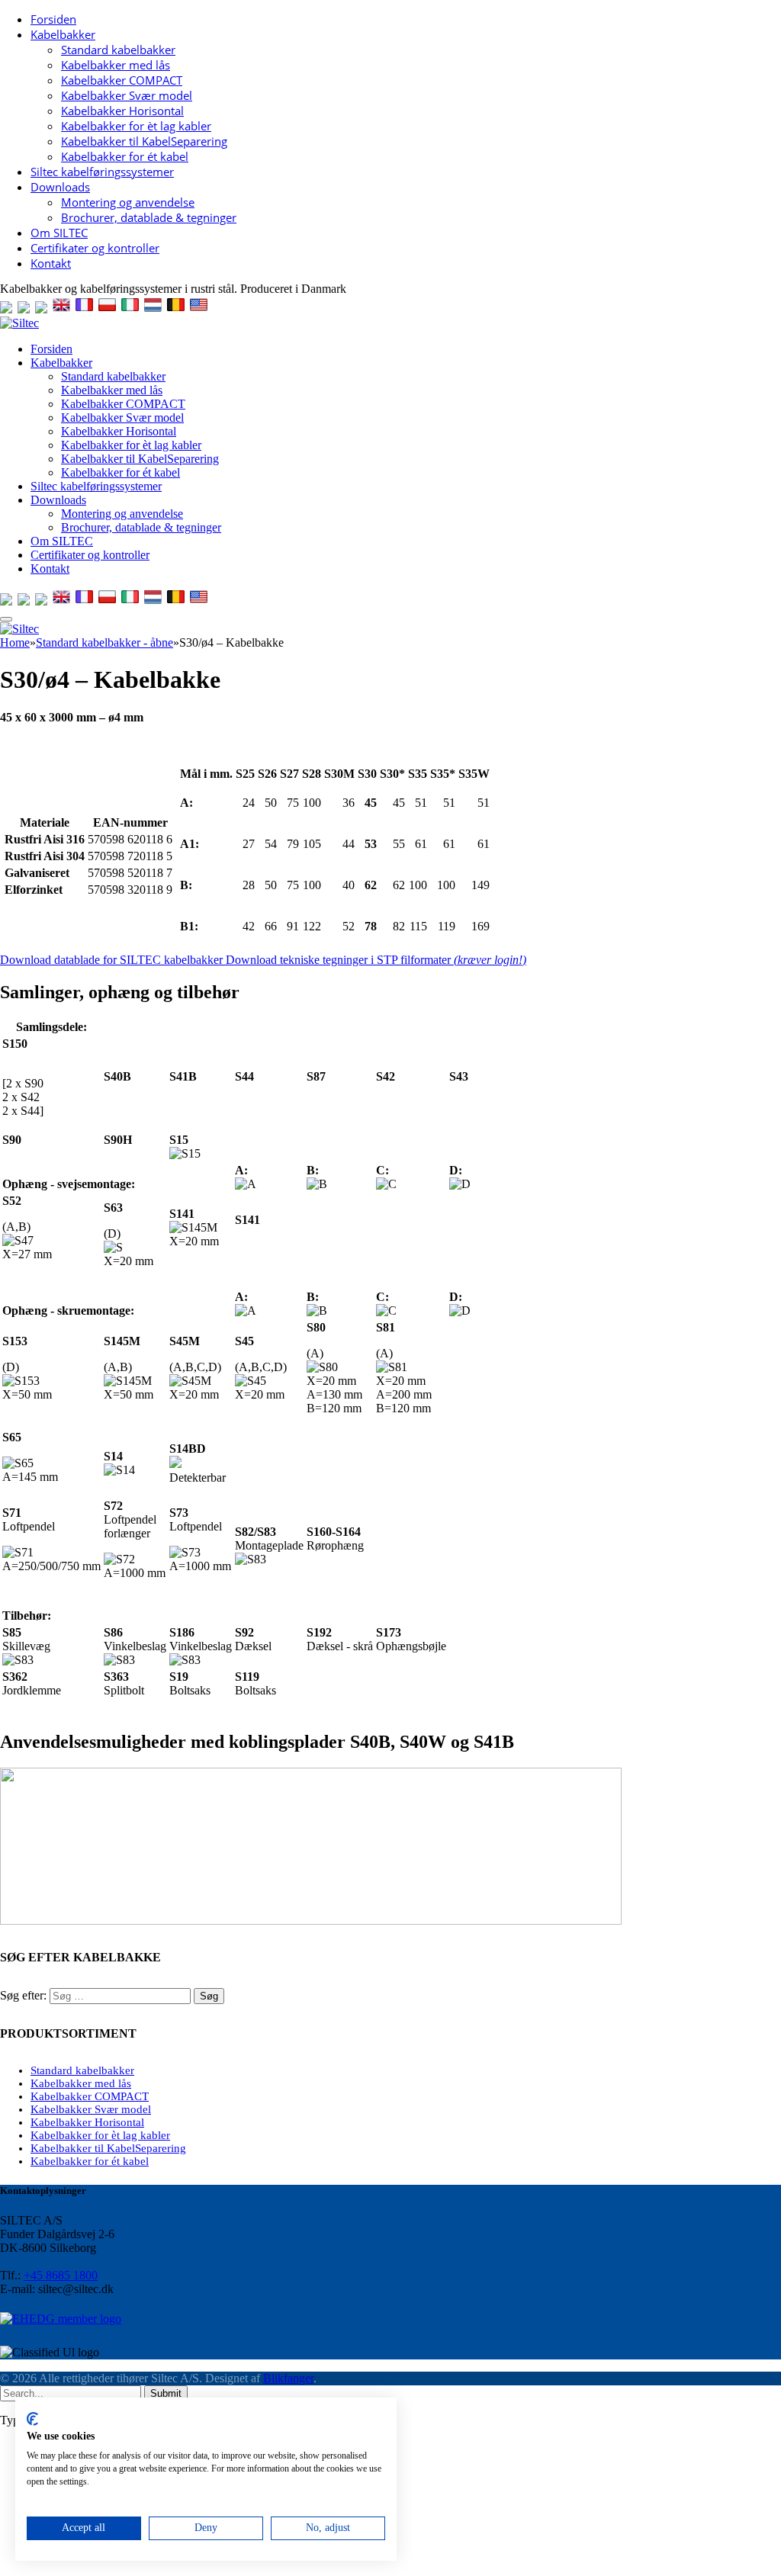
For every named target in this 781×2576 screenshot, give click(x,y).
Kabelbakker (63, 34)
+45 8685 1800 (61, 2275)
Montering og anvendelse (128, 202)
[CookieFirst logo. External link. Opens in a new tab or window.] (32, 2419)
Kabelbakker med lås (116, 65)
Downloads (60, 187)
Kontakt (51, 263)
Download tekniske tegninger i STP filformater (376, 960)
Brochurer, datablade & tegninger (149, 217)
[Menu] (6, 619)
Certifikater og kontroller (95, 248)
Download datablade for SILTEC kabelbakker (113, 960)
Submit (166, 2393)
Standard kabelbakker (118, 50)
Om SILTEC (59, 233)
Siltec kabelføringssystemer (102, 172)
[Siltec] (19, 323)
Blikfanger (288, 2378)
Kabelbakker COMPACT (122, 80)
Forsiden (53, 19)
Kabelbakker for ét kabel (125, 156)
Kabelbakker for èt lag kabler (136, 126)
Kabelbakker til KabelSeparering (144, 141)
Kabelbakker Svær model (127, 95)
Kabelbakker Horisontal (122, 111)
